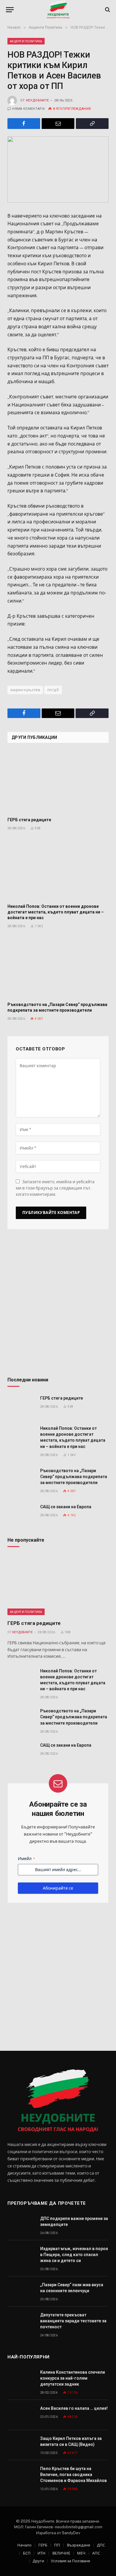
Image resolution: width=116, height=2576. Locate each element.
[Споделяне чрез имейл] (58, 124)
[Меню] (10, 10)
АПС (96, 2553)
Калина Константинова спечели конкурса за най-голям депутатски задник (73, 2378)
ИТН (41, 2553)
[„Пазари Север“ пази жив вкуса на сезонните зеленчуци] (21, 2291)
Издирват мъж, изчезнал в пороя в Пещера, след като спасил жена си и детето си (74, 2255)
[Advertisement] (58, 1305)
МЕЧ (81, 2553)
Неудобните (37, 100)
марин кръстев (25, 690)
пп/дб (53, 690)
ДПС (101, 2545)
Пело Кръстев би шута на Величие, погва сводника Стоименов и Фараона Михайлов (73, 2475)
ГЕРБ (43, 2545)
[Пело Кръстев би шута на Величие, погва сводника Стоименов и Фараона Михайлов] (21, 2475)
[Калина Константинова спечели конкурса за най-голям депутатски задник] (21, 2379)
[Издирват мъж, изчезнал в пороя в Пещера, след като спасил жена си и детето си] (21, 2255)
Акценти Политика (26, 41)
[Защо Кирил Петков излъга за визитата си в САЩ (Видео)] (21, 2445)
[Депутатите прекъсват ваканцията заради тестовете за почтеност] (21, 2322)
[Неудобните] (58, 10)
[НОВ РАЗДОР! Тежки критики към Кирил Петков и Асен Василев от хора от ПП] (58, 170)
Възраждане (79, 2545)
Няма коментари (28, 109)
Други (38, 2561)
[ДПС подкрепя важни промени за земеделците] (21, 2225)
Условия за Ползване (70, 2561)
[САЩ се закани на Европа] (21, 1513)
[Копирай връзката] (92, 124)
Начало (24, 2545)
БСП (27, 2553)
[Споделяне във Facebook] (24, 124)
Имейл (26, 1859)
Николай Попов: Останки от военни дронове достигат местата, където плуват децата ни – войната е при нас (56, 912)
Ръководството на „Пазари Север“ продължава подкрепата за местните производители (74, 1477)
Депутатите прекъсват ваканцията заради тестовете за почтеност (73, 2321)
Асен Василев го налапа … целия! (74, 2408)
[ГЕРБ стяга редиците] (58, 782)
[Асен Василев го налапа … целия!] (21, 2415)
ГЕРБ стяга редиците (29, 820)
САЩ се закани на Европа (66, 1507)
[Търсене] (107, 10)
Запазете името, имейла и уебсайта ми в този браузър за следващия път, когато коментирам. (55, 1188)
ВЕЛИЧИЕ (61, 2553)
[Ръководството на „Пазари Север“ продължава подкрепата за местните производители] (58, 967)
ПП (57, 2545)
